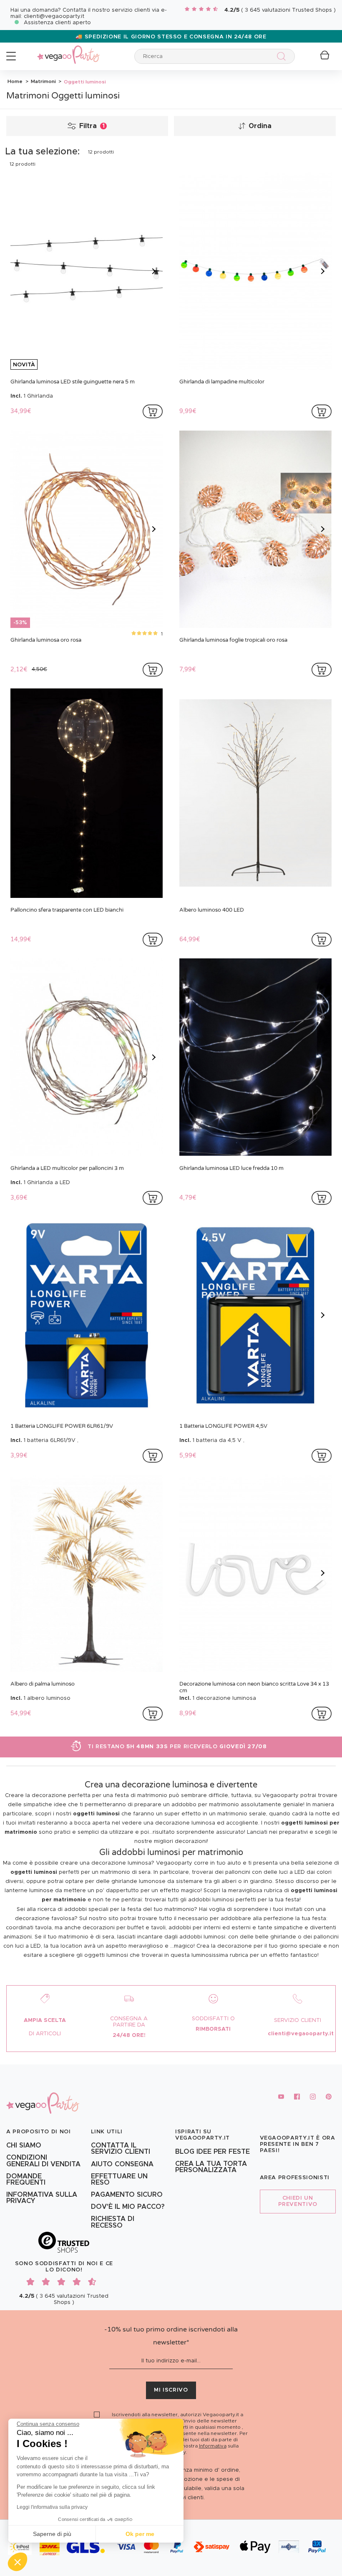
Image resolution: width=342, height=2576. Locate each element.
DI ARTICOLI (45, 2034)
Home (15, 81)
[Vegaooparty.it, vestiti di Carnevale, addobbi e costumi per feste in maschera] (68, 50)
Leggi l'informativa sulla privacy (52, 2507)
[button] (18, 2562)
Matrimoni (43, 81)
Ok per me (140, 2534)
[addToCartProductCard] (153, 411)
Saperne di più (52, 2534)
